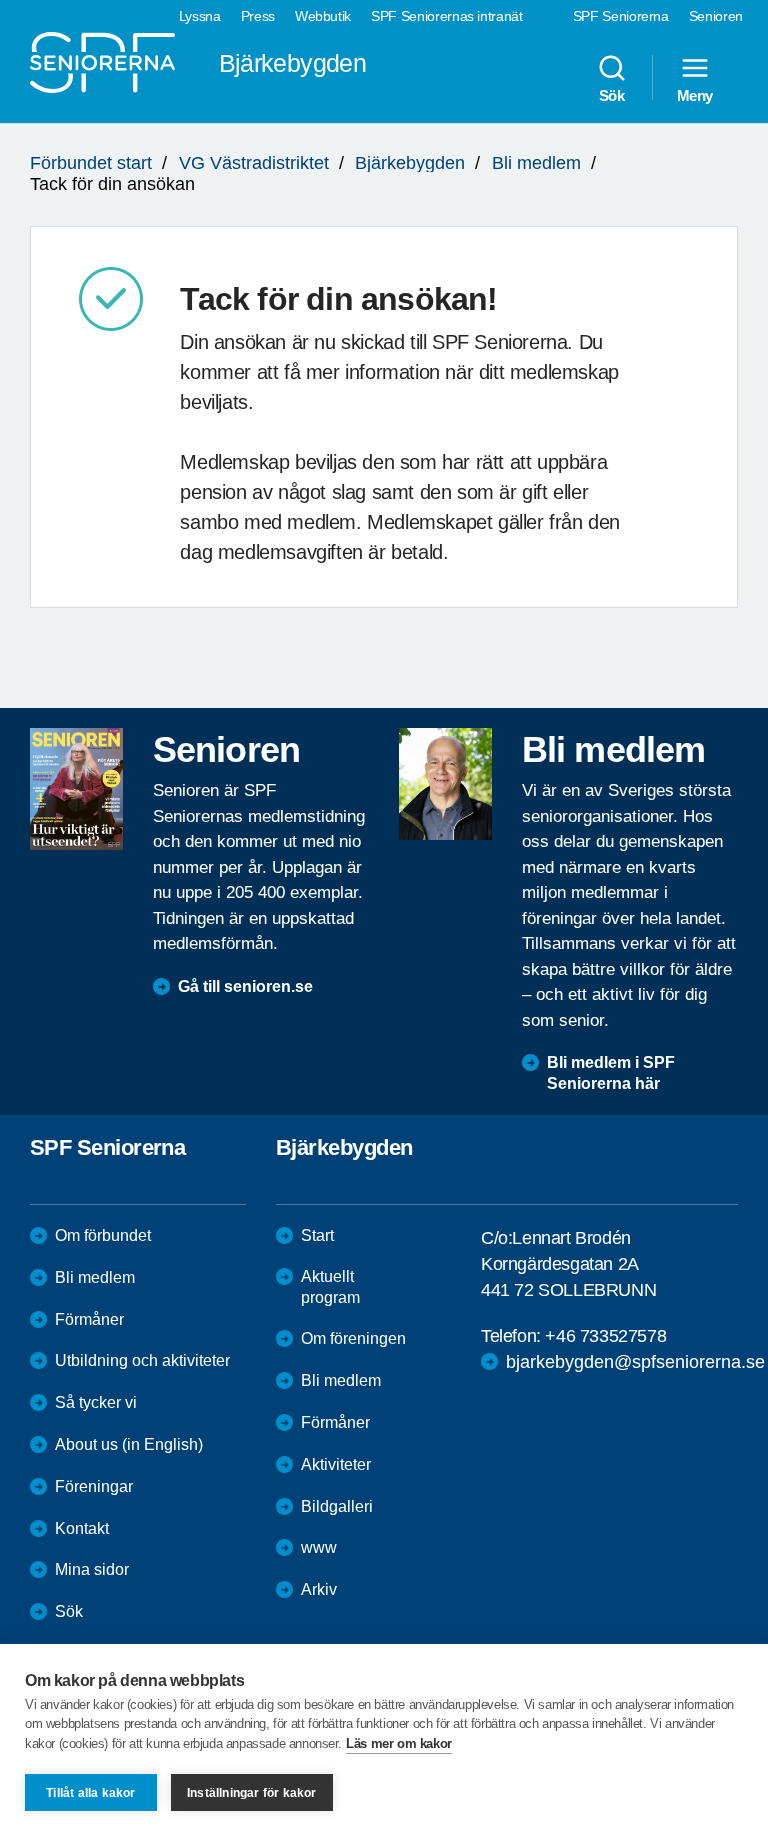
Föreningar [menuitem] (94, 1486)
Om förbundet (103, 1235)
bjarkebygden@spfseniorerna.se (635, 1362)
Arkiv (319, 1589)
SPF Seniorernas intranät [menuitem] (447, 16)
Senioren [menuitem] (716, 16)
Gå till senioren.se (245, 986)
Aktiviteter (336, 1464)
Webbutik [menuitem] (323, 16)
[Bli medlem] (445, 784)
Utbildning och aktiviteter (142, 1360)
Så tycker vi (96, 1402)
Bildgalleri (337, 1506)
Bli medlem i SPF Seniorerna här (611, 1073)
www (319, 1547)
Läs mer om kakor (399, 1743)
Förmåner (89, 1319)
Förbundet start (91, 163)
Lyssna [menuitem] (200, 16)
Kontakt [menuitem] (82, 1528)
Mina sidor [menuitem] (92, 1569)
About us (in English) (129, 1444)
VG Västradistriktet (254, 163)
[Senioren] (76, 789)
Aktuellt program (330, 1287)
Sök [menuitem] (612, 95)
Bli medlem (536, 163)
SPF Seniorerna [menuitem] (621, 16)
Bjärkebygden (410, 163)
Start (317, 1235)
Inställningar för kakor (252, 1793)
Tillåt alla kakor (90, 1793)
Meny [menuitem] (695, 95)
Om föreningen (353, 1338)
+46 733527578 (605, 1336)
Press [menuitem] (258, 16)
